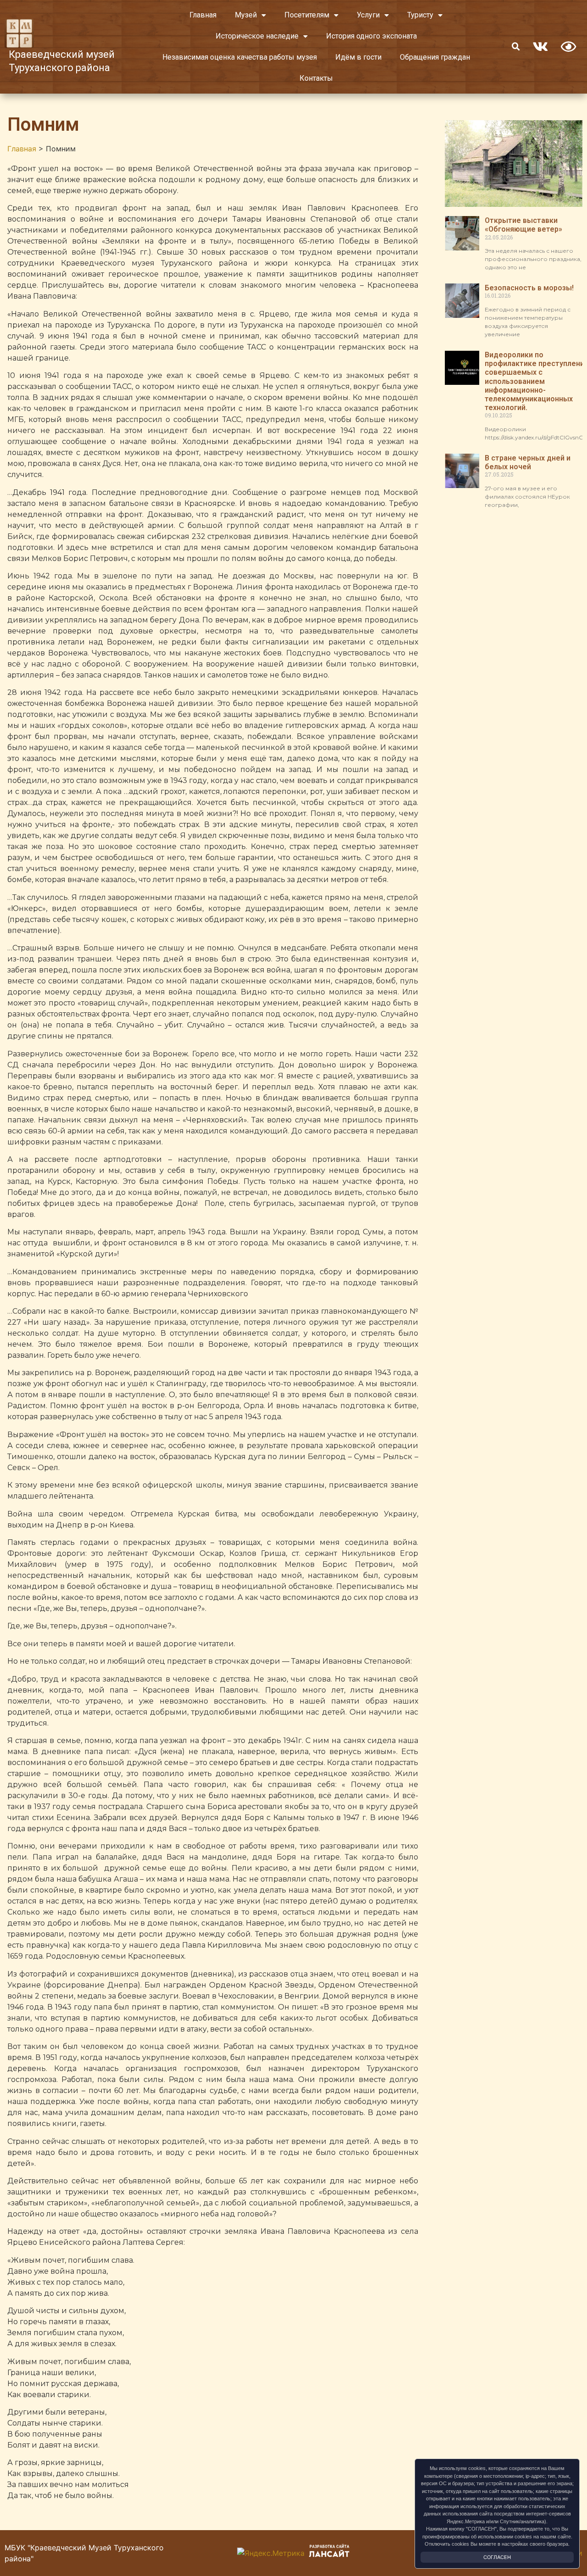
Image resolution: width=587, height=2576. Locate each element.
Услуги (368, 15)
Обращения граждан (435, 57)
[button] (516, 47)
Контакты (316, 78)
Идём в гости (358, 57)
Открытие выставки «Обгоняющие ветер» (523, 225)
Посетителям (307, 15)
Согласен (497, 2557)
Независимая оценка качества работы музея (240, 57)
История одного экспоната (371, 36)
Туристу (420, 15)
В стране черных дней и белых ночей (528, 462)
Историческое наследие (257, 36)
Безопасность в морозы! (529, 288)
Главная (203, 15)
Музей (246, 15)
